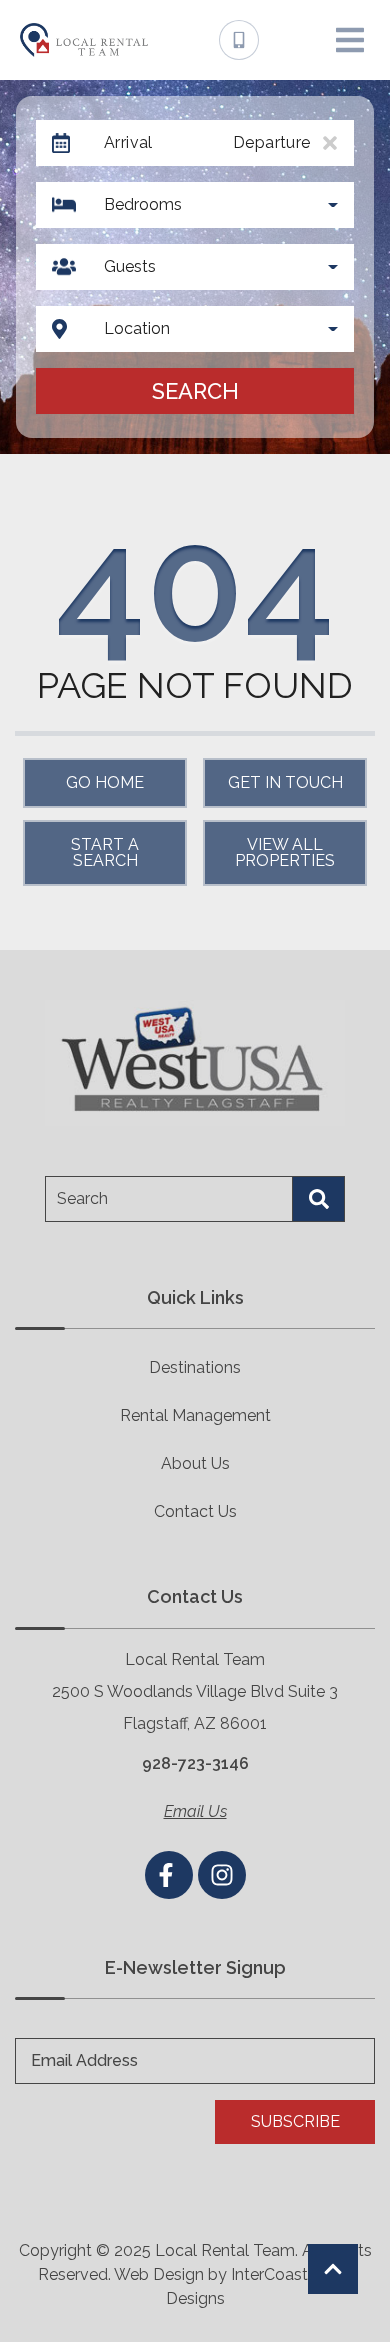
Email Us (195, 1811)
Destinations (195, 1367)
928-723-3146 (195, 1763)
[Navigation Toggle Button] (350, 40)
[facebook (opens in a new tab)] (169, 1875)
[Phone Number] (239, 40)
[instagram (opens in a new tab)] (222, 1875)
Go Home (105, 782)
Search (195, 391)
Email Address (84, 2060)
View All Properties (285, 852)
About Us (195, 1463)
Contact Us (195, 1511)
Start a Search (105, 852)
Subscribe (295, 2121)
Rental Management (195, 1415)
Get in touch (285, 782)
